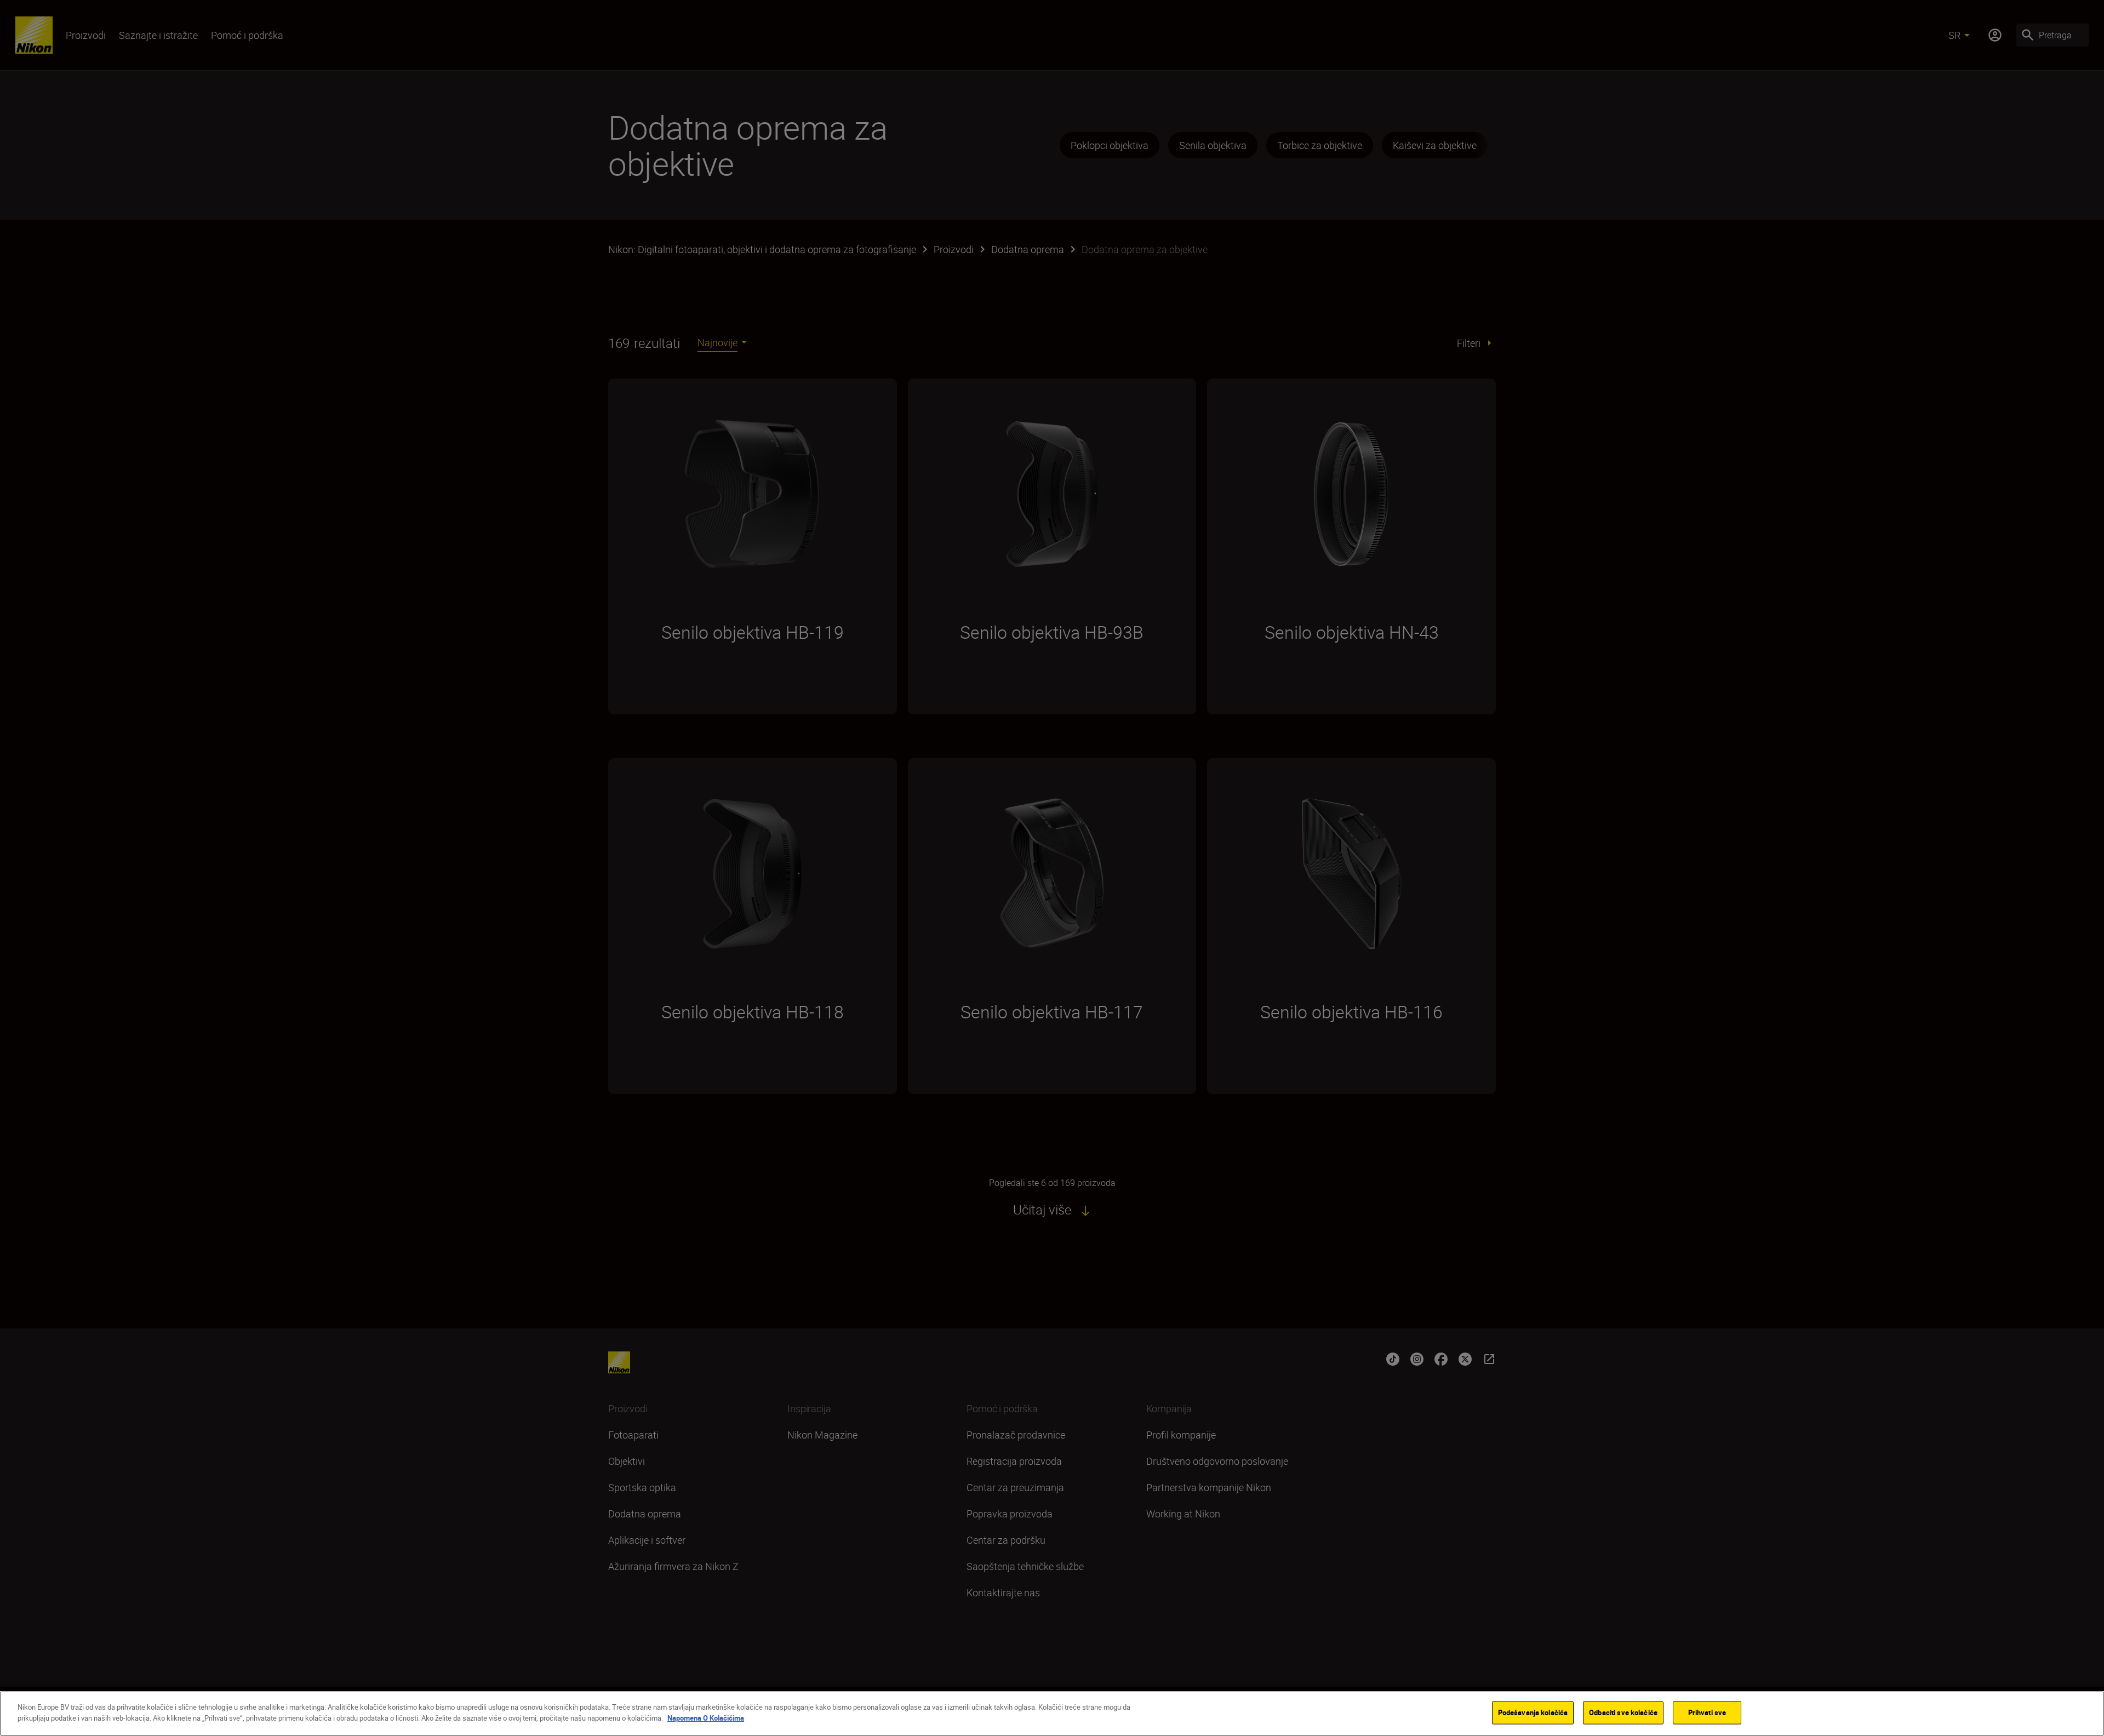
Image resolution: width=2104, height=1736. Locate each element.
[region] (1052, 1714)
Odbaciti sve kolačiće (1623, 1712)
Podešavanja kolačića (1533, 1712)
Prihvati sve (1707, 1712)
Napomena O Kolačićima (706, 1717)
